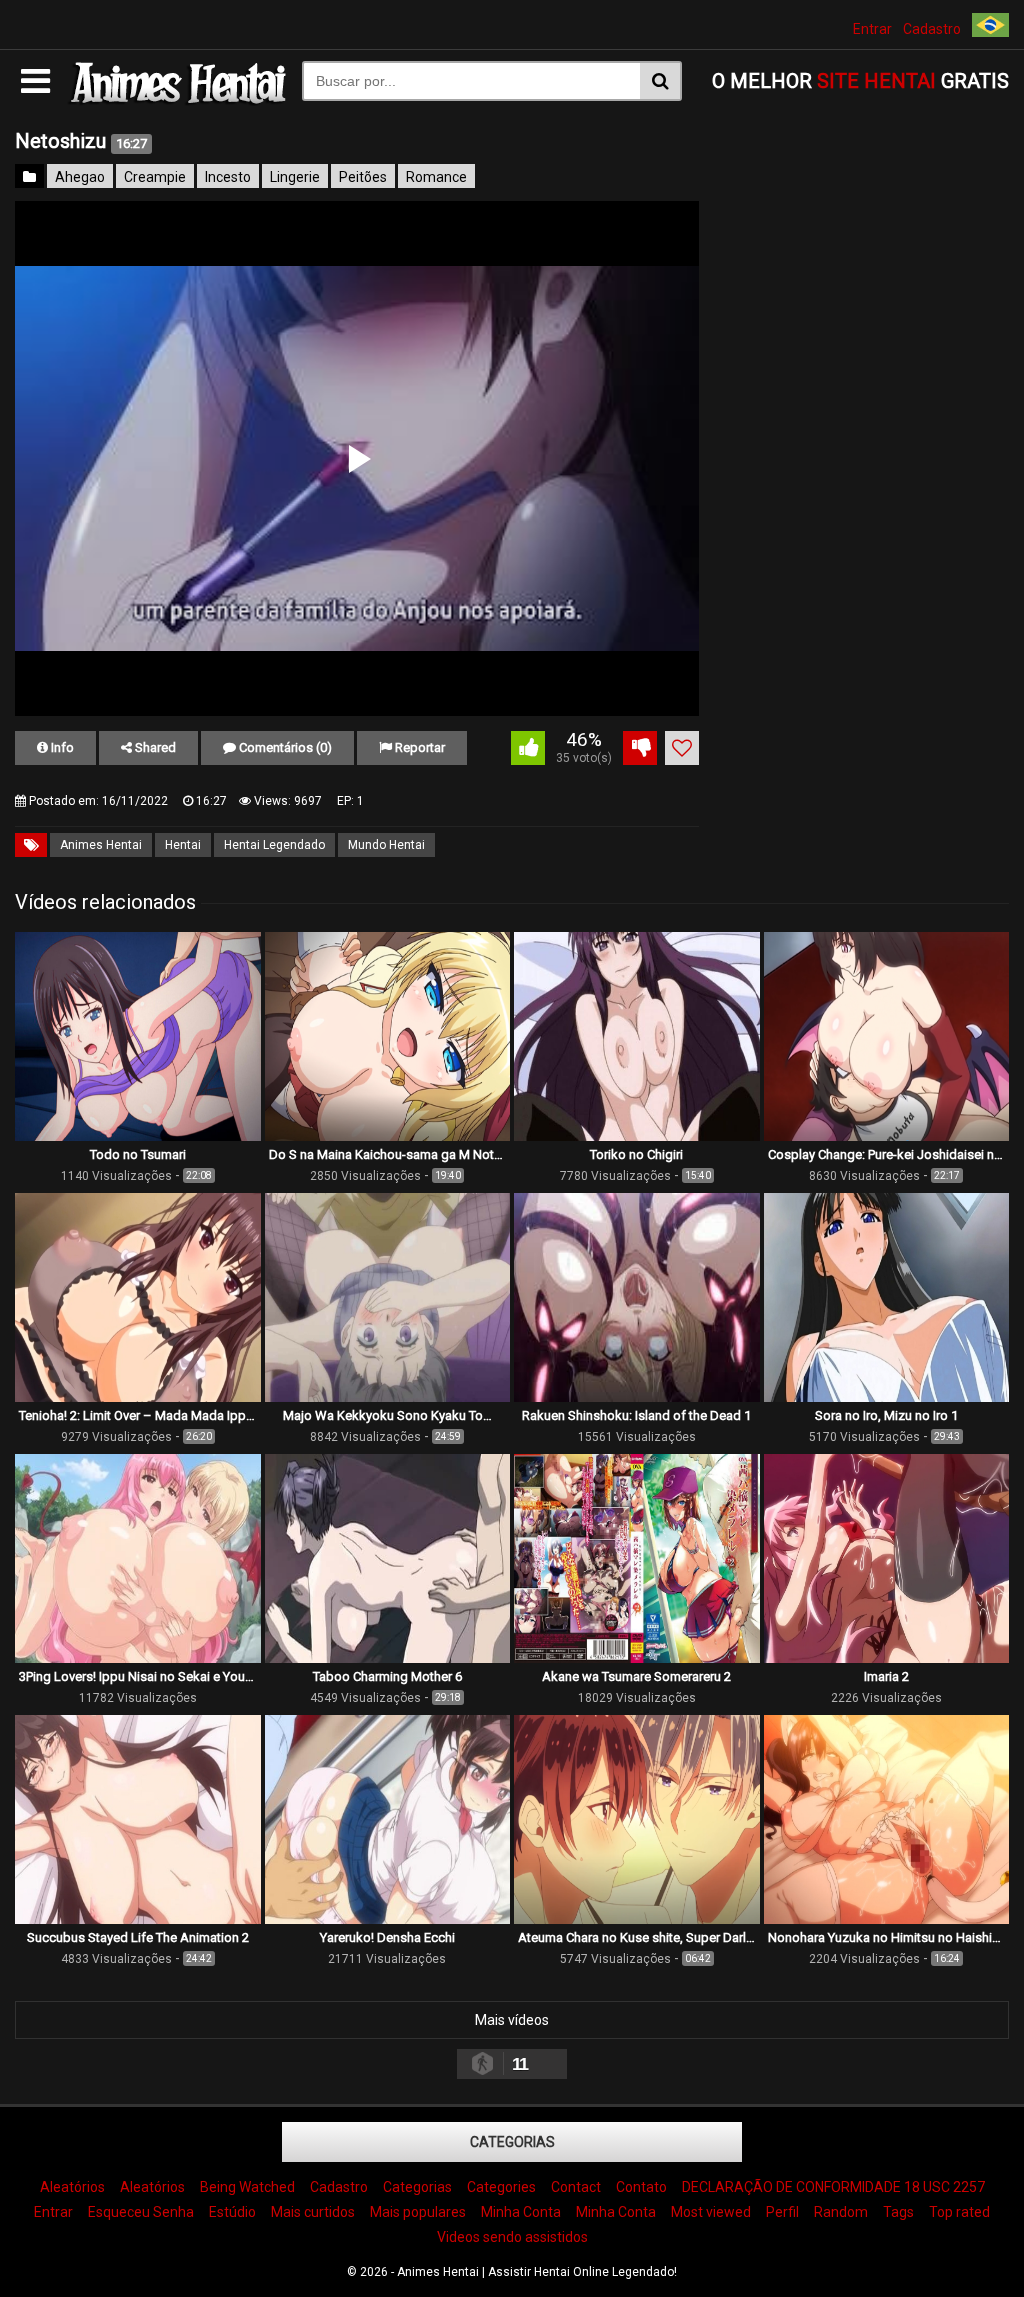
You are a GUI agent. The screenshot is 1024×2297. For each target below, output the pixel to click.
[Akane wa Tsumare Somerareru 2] (637, 1658)
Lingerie (295, 177)
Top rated (959, 2212)
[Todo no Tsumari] (138, 1136)
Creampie (155, 177)
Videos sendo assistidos (512, 2237)
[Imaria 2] (887, 1658)
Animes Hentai (101, 845)
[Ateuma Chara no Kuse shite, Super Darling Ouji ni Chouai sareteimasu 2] (637, 1919)
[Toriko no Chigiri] (637, 1136)
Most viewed (711, 2212)
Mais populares (418, 2212)
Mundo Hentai (386, 845)
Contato (641, 2187)
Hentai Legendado (274, 845)
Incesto (228, 177)
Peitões (363, 177)
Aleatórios (72, 2187)
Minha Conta (521, 2212)
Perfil (782, 2212)
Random (841, 2212)
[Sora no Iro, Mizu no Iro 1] (887, 1397)
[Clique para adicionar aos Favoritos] (682, 748)
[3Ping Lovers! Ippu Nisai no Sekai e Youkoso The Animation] (138, 1658)
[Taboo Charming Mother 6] (388, 1658)
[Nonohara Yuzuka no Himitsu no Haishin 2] (887, 1919)
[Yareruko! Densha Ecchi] (388, 1919)
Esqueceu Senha (141, 2212)
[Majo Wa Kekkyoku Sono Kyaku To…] (388, 1397)
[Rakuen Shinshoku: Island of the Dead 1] (637, 1397)
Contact (576, 2187)
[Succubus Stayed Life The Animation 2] (138, 1919)
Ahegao (80, 177)
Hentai (183, 845)
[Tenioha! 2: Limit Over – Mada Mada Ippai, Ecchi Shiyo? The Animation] (138, 1397)
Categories (501, 2187)
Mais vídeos (512, 2020)
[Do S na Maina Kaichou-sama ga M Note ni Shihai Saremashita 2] (388, 1136)
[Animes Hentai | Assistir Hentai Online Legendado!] (176, 101)
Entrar (872, 29)
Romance (436, 177)
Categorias (512, 2142)
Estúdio (232, 2212)
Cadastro (932, 29)
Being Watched (247, 2187)
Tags (898, 2212)
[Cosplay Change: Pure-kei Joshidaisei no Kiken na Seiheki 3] (887, 1136)
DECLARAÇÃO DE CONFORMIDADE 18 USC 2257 (833, 2187)
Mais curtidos (313, 2212)
